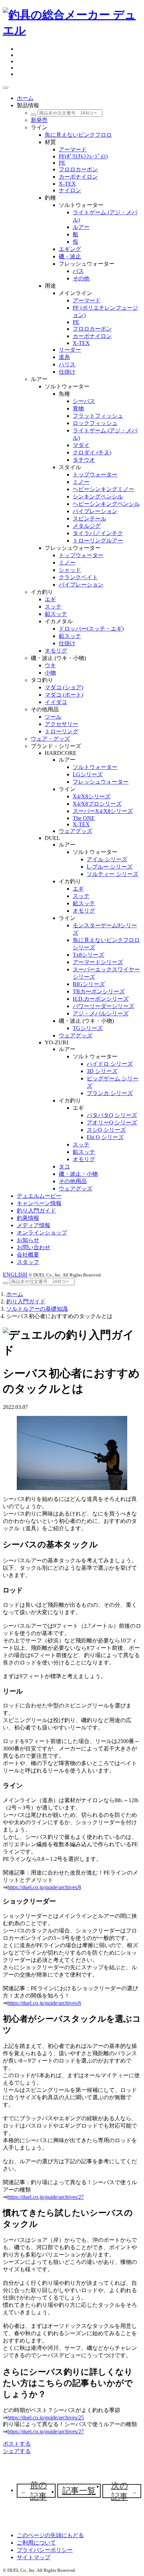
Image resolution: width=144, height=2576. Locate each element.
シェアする (17, 2451)
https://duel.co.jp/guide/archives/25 (46, 2417)
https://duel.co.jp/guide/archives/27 (46, 2197)
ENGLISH (15, 1275)
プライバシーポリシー (45, 2550)
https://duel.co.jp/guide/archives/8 (44, 1887)
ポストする (17, 2444)
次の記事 (120, 2491)
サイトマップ (34, 2557)
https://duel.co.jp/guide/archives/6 (44, 2003)
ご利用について (36, 2543)
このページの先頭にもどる (50, 2535)
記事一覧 (79, 2491)
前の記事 (39, 2491)
